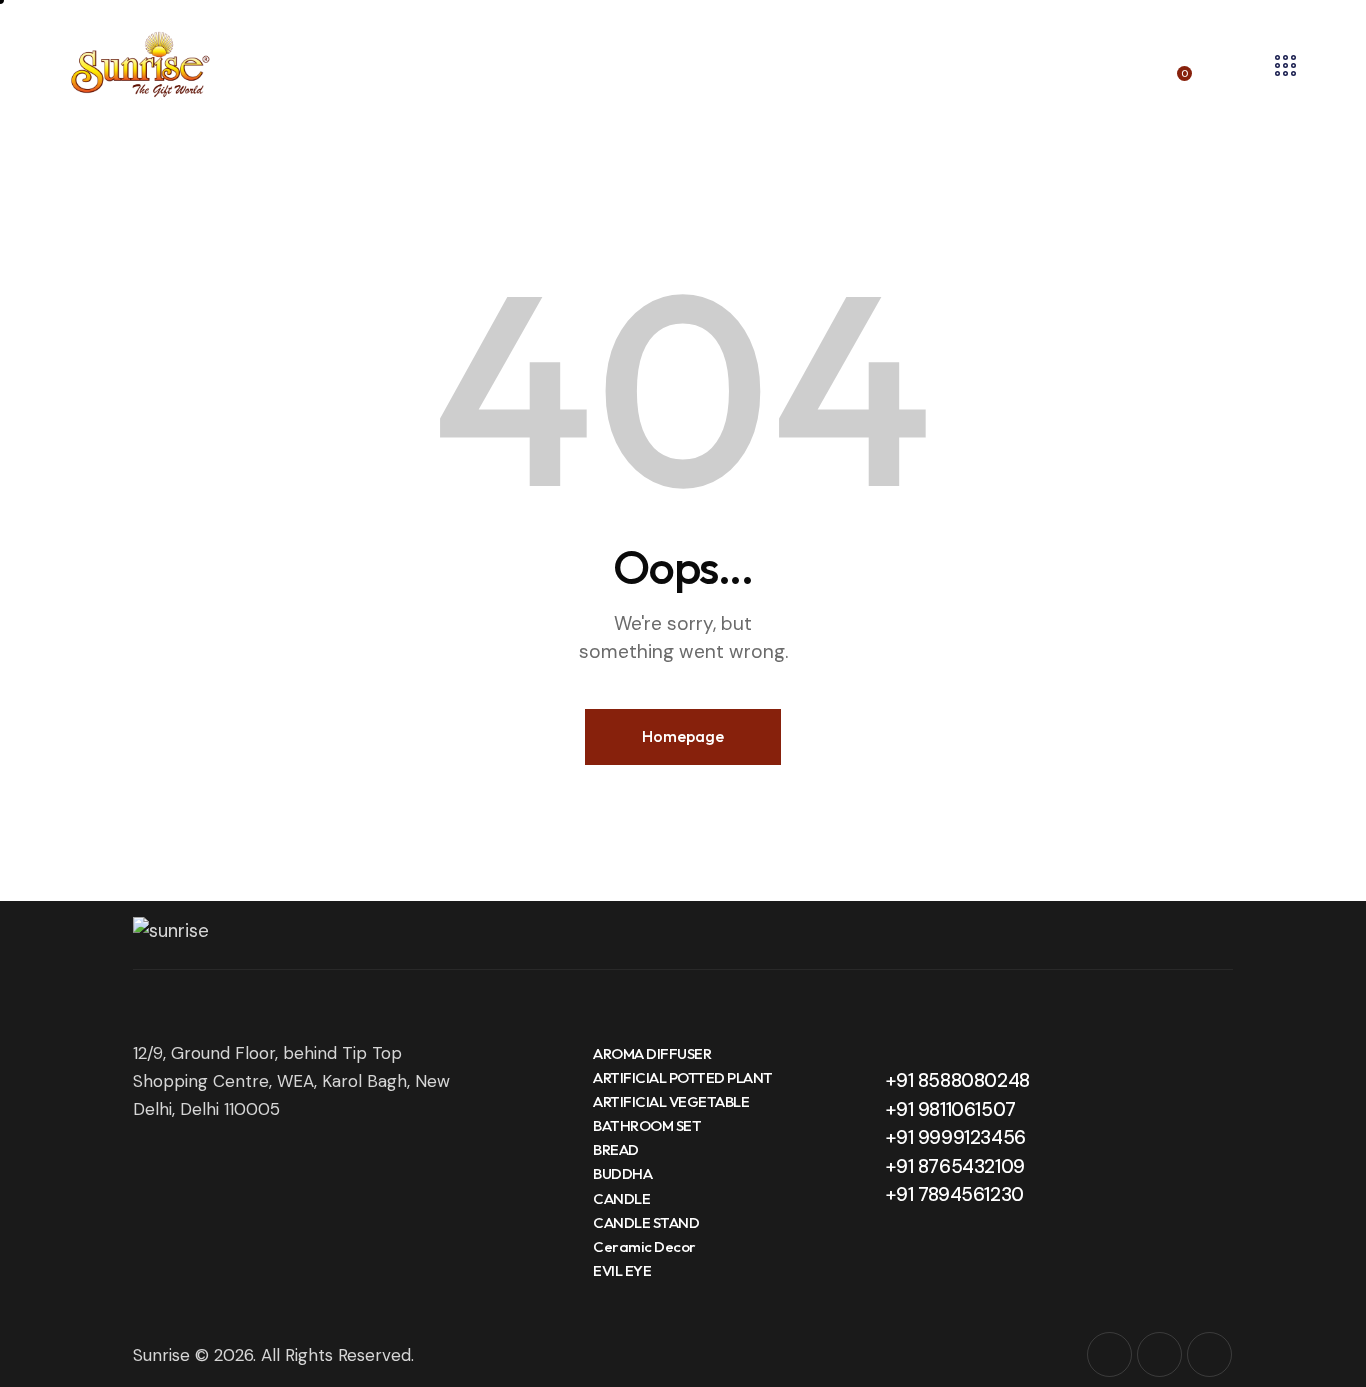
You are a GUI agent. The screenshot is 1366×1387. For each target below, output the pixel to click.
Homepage (683, 736)
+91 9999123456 (955, 1137)
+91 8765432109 (955, 1166)
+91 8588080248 (957, 1080)
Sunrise (161, 1355)
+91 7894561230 (954, 1194)
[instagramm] (1109, 1354)
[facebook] (1159, 1354)
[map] (1209, 1354)
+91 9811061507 (950, 1109)
